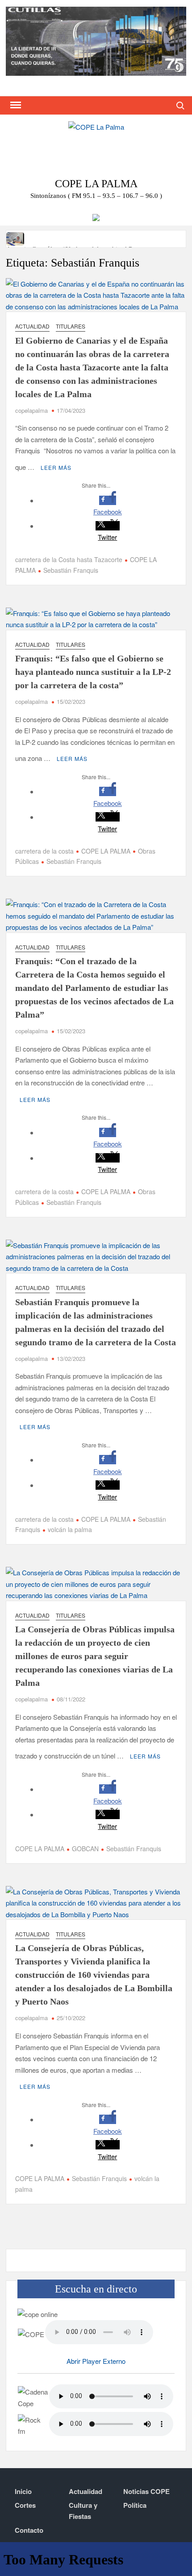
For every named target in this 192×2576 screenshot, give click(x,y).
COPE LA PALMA (106, 851)
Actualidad (32, 326)
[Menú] (15, 105)
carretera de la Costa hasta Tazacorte (69, 559)
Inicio (23, 2491)
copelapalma (31, 410)
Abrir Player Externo (96, 2361)
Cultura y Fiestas (83, 2511)
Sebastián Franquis (71, 570)
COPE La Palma (96, 184)
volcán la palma (70, 1529)
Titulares (71, 326)
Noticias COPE (146, 2491)
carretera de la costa (44, 851)
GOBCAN (85, 1849)
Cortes (25, 2505)
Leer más (56, 467)
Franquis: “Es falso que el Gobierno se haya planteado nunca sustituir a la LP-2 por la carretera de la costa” (93, 672)
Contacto (29, 2530)
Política (135, 2505)
